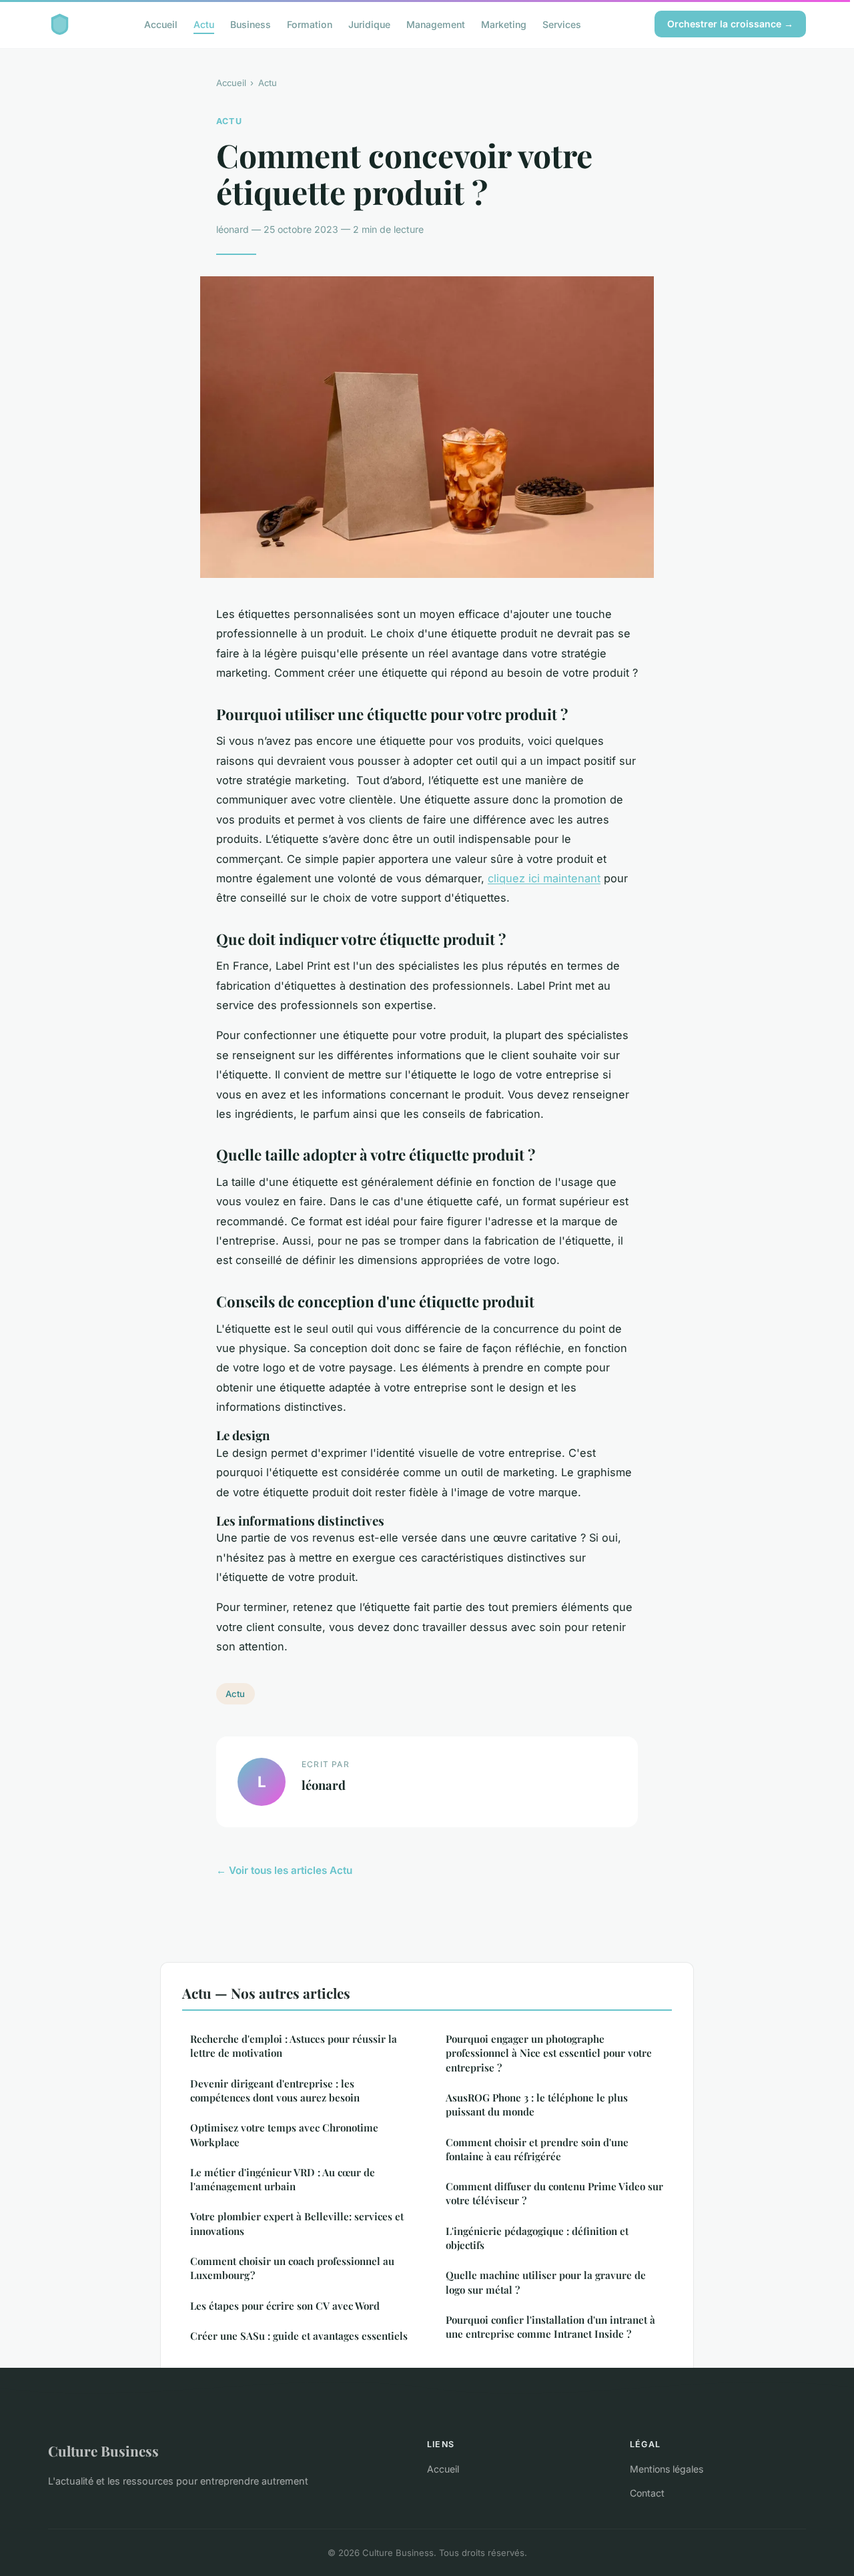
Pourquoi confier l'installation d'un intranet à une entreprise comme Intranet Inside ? (550, 2327)
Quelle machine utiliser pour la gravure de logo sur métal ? (546, 2282)
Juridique (369, 24)
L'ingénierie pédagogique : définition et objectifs (537, 2238)
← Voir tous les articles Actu (284, 1870)
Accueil (161, 24)
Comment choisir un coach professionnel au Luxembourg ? (292, 2268)
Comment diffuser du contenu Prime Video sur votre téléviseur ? (554, 2193)
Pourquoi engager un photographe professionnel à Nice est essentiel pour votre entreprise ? (549, 2053)
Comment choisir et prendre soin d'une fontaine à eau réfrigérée (537, 2149)
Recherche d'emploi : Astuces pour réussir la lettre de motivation (294, 2046)
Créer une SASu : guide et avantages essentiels (299, 2336)
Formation (310, 24)
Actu (204, 24)
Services (562, 24)
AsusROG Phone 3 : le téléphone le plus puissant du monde (537, 2105)
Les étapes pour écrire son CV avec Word (285, 2306)
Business (251, 24)
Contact (647, 2493)
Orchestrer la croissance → (730, 24)
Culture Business (103, 2451)
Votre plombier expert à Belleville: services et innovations (297, 2223)
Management (436, 24)
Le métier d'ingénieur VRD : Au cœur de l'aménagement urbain (283, 2179)
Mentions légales (667, 2469)
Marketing (504, 24)
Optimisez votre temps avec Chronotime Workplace (284, 2135)
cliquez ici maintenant (544, 878)
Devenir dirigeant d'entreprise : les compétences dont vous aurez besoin (275, 2090)
